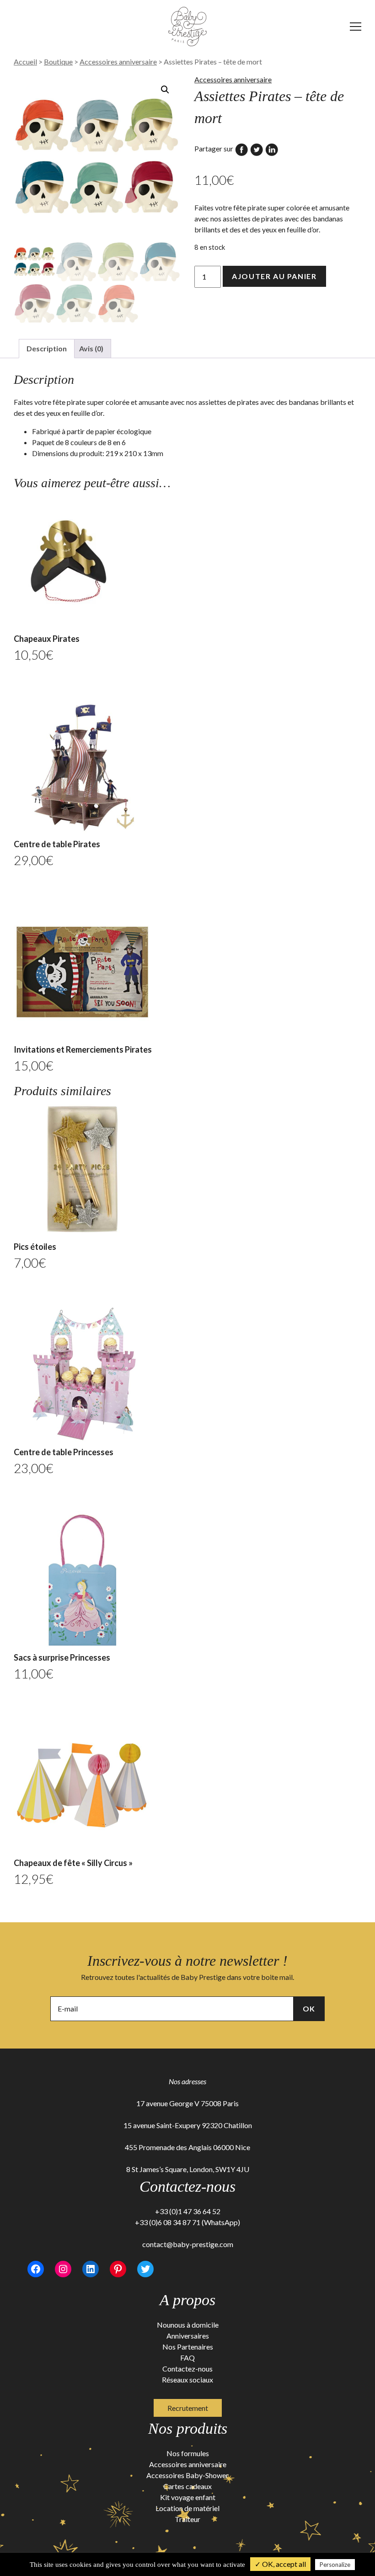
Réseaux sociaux (187, 2380)
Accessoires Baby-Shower (187, 2475)
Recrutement (188, 2408)
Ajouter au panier (274, 276)
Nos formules (188, 2453)
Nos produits (188, 2428)
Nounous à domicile (188, 2325)
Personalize (335, 2565)
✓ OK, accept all (280, 2564)
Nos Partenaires (188, 2347)
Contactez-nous (187, 2369)
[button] (165, 90)
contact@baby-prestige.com (188, 2244)
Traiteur (187, 2519)
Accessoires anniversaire (118, 62)
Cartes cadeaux (187, 2486)
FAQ (187, 2358)
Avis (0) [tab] (91, 348)
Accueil (25, 62)
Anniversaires (188, 2336)
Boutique (58, 62)
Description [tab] (47, 348)
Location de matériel (187, 2508)
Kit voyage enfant (188, 2497)
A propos (187, 2300)
